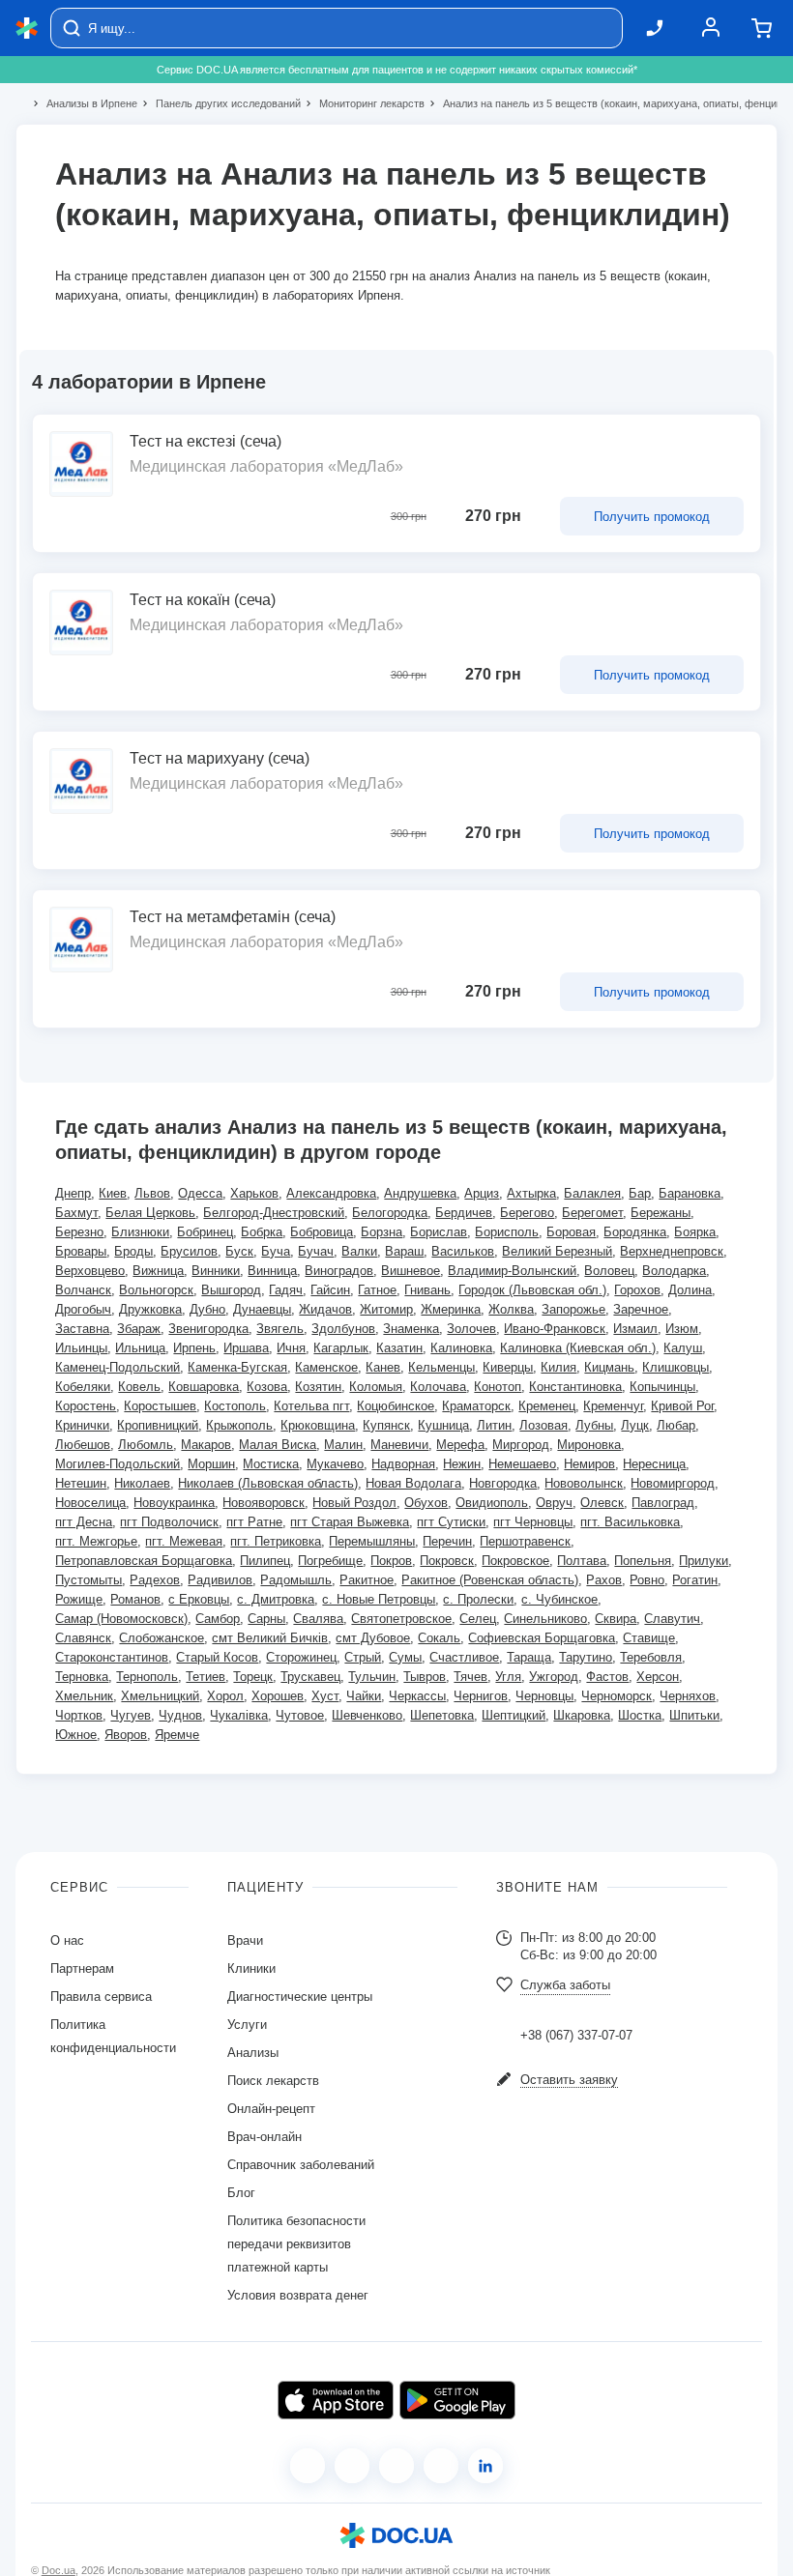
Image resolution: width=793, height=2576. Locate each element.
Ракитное (367, 1580)
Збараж (139, 1329)
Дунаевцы (262, 1309)
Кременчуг (613, 1406)
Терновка (82, 1677)
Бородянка (635, 1232)
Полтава (582, 1561)
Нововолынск (584, 1483)
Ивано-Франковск (555, 1329)
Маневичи (399, 1445)
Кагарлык (341, 1348)
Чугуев (131, 1715)
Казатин (399, 1348)
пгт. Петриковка (276, 1541)
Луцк (635, 1425)
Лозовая (543, 1425)
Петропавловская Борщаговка (144, 1561)
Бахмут (76, 1213)
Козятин (318, 1387)
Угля (508, 1677)
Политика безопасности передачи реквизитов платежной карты (296, 2244)
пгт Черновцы (533, 1522)
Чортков (79, 1715)
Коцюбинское (396, 1406)
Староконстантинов (112, 1657)
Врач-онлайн (264, 2137)
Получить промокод (652, 517)
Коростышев (160, 1406)
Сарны (266, 1619)
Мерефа (460, 1445)
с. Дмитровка (276, 1599)
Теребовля (651, 1657)
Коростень (86, 1406)
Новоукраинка (174, 1503)
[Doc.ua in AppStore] (336, 2400)
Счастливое (464, 1657)
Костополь (235, 1406)
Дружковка (150, 1309)
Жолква (511, 1309)
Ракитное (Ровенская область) (490, 1580)
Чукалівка (239, 1715)
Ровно (647, 1580)
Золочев (471, 1329)
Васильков (463, 1251)
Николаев (142, 1483)
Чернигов (481, 1696)
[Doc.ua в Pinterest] (485, 2466)
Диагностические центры (300, 1997)
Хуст (325, 1696)
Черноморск (617, 1696)
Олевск (602, 1503)
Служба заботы (565, 1985)
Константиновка (575, 1387)
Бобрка (262, 1232)
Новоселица (90, 1503)
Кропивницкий (158, 1425)
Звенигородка (208, 1329)
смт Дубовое (373, 1638)
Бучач (316, 1251)
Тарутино (586, 1657)
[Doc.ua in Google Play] (457, 2400)
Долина (690, 1290)
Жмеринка (451, 1309)
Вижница (158, 1271)
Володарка (674, 1271)
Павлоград (663, 1503)
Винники (216, 1271)
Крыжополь (239, 1425)
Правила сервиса (101, 1997)
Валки (359, 1251)
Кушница (443, 1425)
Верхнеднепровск (672, 1251)
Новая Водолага (413, 1483)
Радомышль (296, 1580)
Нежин (462, 1464)
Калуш (683, 1348)
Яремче (177, 1735)
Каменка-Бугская (237, 1367)
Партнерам (82, 1968)
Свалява (318, 1619)
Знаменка (411, 1329)
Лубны (594, 1425)
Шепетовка (442, 1715)
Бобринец (205, 1232)
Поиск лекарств (273, 2081)
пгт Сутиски (451, 1522)
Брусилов (189, 1251)
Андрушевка (420, 1193)
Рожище (79, 1599)
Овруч (554, 1503)
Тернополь (147, 1677)
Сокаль (439, 1638)
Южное (76, 1735)
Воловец (609, 1271)
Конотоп (498, 1387)
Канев (383, 1367)
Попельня (643, 1561)
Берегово (527, 1213)
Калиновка (461, 1348)
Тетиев (206, 1677)
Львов (152, 1193)
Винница (272, 1271)
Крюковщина (318, 1425)
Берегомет (592, 1213)
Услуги (247, 2025)
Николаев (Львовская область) (268, 1483)
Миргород (521, 1445)
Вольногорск (156, 1290)
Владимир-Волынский (512, 1271)
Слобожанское (162, 1638)
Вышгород (231, 1290)
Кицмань (609, 1367)
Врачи (245, 1940)
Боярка (695, 1232)
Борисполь (507, 1232)
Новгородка (503, 1483)
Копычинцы (662, 1387)
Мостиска (271, 1464)
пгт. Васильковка (630, 1522)
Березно (79, 1232)
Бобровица (322, 1232)
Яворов (126, 1735)
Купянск (386, 1425)
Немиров (589, 1464)
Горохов (637, 1290)
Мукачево (335, 1464)
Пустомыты (88, 1580)
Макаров (206, 1445)
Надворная (403, 1464)
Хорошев (278, 1696)
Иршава (246, 1348)
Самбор (218, 1619)
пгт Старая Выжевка (350, 1522)
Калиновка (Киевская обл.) (578, 1348)
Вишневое (411, 1271)
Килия (558, 1367)
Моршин (211, 1464)
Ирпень (194, 1348)
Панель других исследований (220, 103)
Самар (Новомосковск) (121, 1619)
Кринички (82, 1425)
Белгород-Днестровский (274, 1213)
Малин (343, 1445)
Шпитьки (694, 1715)
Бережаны (661, 1213)
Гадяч (286, 1290)
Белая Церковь (150, 1213)
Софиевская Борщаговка (542, 1638)
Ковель (139, 1387)
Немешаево (522, 1464)
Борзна (382, 1232)
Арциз (482, 1193)
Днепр (73, 1193)
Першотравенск (525, 1541)
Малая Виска (278, 1445)
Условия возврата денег (298, 2295)
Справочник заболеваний (301, 2165)
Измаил (635, 1329)
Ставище (649, 1638)
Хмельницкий (160, 1696)
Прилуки (704, 1561)
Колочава (438, 1387)
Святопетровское (401, 1619)
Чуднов (180, 1715)
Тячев (470, 1677)
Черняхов (688, 1696)
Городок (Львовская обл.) (532, 1290)
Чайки (364, 1696)
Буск (239, 1251)
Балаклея (592, 1193)
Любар (676, 1425)
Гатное (377, 1290)
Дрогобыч (83, 1309)
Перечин (447, 1541)
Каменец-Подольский (117, 1367)
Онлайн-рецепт (271, 2109)
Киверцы (508, 1367)
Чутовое (300, 1715)
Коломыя (376, 1387)
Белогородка (390, 1213)
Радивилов (220, 1580)
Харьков (254, 1193)
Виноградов (339, 1271)
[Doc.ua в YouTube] (441, 2466)
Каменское (326, 1367)
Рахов (604, 1580)
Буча (276, 1251)
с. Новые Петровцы (379, 1599)
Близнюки (140, 1232)
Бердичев (464, 1213)
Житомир (386, 1309)
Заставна (82, 1329)
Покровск (447, 1561)
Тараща (529, 1657)
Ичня (291, 1348)
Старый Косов (217, 1657)
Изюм (682, 1329)
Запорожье (573, 1309)
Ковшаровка (204, 1387)
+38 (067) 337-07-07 (576, 2035)
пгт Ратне (254, 1522)
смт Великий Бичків (270, 1638)
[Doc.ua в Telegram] (396, 2466)
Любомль (146, 1445)
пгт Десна (84, 1522)
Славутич (672, 1619)
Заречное (641, 1309)
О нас (67, 1940)
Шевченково (367, 1715)
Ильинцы (81, 1348)
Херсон (658, 1677)
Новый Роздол (354, 1503)
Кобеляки (83, 1387)
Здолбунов (343, 1329)
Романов (135, 1599)
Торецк (253, 1677)
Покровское (515, 1561)
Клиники (251, 1968)
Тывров (425, 1677)
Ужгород (554, 1677)
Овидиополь (492, 1503)
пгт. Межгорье (96, 1541)
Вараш (404, 1251)
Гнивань (427, 1290)
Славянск (83, 1638)
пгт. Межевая (184, 1541)
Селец (478, 1619)
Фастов (607, 1677)
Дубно (207, 1309)
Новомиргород (673, 1483)
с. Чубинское (559, 1599)
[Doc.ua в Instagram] (352, 2466)
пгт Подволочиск (169, 1522)
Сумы (405, 1657)
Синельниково (545, 1619)
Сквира (616, 1619)
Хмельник (84, 1696)
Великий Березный (557, 1251)
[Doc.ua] (27, 29)
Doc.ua (59, 2570)
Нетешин (81, 1483)
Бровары (81, 1251)
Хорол (225, 1696)
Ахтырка (531, 1193)
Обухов (426, 1503)
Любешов (83, 1445)
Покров (391, 1561)
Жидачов (325, 1309)
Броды (133, 1251)
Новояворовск (264, 1503)
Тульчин (372, 1677)
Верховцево (90, 1271)
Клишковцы (676, 1367)
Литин (494, 1425)
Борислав (439, 1232)
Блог (241, 2193)
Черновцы (544, 1696)
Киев (113, 1193)
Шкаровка (582, 1715)
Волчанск (83, 1290)
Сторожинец (301, 1657)
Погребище (330, 1561)
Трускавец (310, 1677)
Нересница (654, 1464)
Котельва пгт (311, 1406)
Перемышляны (372, 1541)
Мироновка (589, 1445)
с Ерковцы (199, 1599)
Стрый (363, 1657)
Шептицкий (514, 1715)
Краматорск (476, 1406)
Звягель (280, 1329)
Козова (267, 1387)
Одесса (200, 1193)
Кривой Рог (682, 1406)
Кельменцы (441, 1367)
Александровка (331, 1193)
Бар (640, 1193)
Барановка (690, 1193)
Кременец (547, 1406)
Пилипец (265, 1561)
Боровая (571, 1232)
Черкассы (417, 1696)
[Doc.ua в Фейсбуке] (308, 2466)
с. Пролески (478, 1599)
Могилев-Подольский (117, 1464)
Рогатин (695, 1580)
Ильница (140, 1348)
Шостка (640, 1715)
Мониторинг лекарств (364, 103)
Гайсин (330, 1290)
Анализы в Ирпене (84, 103)
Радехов (155, 1580)
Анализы (253, 2053)
